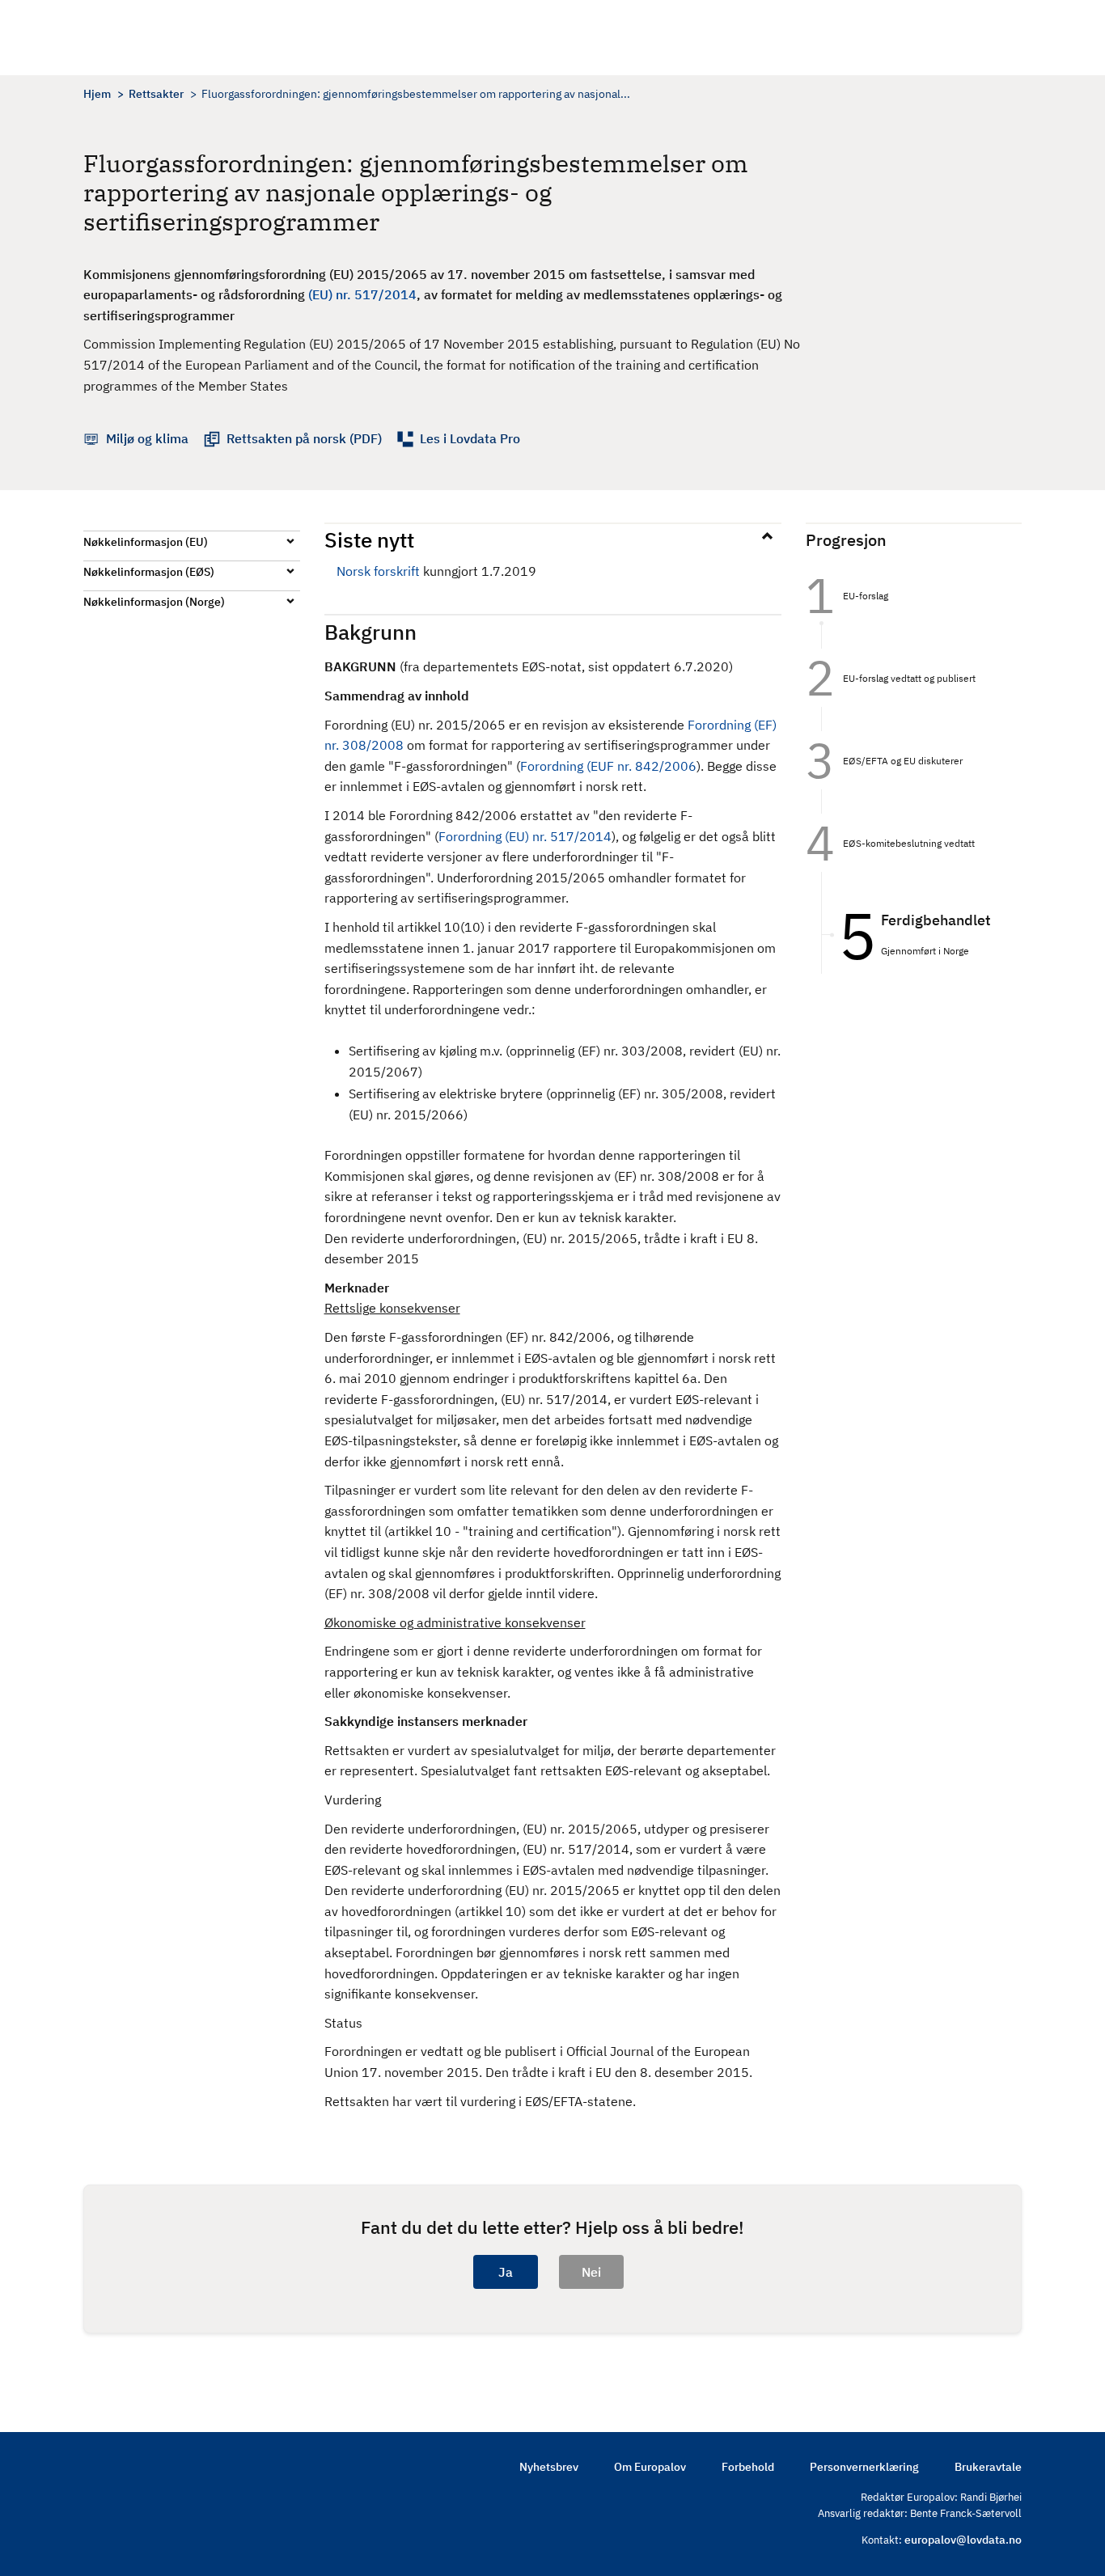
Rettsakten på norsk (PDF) (304, 438)
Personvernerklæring (864, 2467)
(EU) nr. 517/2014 (362, 294)
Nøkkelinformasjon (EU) (146, 542)
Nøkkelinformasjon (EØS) (149, 572)
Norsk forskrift (378, 571)
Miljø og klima (147, 438)
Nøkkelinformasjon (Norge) (154, 602)
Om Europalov (650, 2467)
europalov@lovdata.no (963, 2540)
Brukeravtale (988, 2467)
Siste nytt (369, 539)
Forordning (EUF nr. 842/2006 (608, 766)
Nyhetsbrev (549, 2467)
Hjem (97, 94)
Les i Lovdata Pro (470, 438)
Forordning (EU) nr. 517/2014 (525, 836)
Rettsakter (156, 94)
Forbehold (748, 2467)
